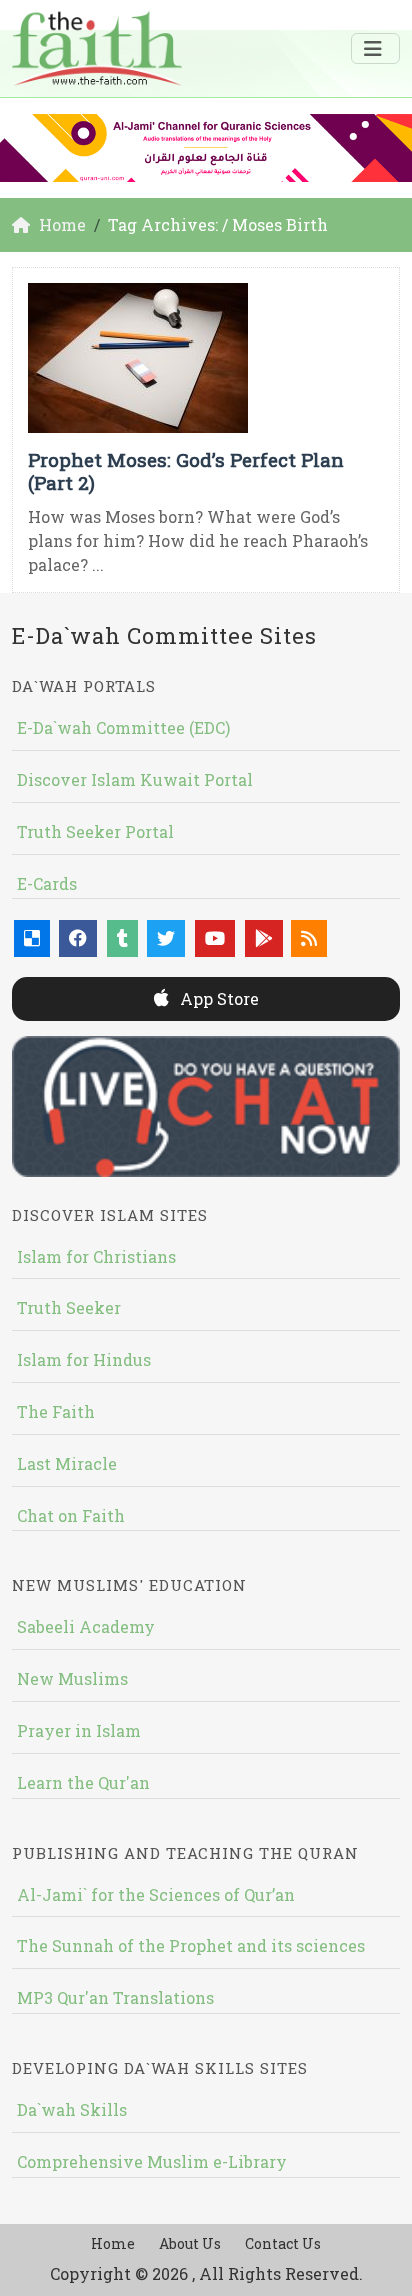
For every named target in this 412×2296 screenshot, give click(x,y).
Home (113, 2243)
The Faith (56, 1411)
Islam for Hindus (84, 1359)
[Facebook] (78, 938)
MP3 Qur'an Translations (115, 1997)
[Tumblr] (122, 938)
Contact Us (283, 2243)
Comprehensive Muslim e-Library (152, 2161)
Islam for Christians (96, 1256)
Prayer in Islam (79, 1730)
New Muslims (72, 1678)
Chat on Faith (71, 1515)
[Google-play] (264, 938)
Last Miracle (67, 1463)
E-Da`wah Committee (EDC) (123, 727)
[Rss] (309, 938)
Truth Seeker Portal (95, 831)
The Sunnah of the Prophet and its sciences (191, 1945)
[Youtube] (215, 938)
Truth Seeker (69, 1307)
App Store (217, 998)
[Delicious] (32, 938)
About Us (190, 2243)
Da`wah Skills (72, 2109)
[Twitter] (166, 938)
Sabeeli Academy (86, 1626)
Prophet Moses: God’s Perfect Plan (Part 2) (186, 471)
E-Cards (47, 883)
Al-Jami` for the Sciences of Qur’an (156, 1894)
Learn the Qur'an (83, 1782)
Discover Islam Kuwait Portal (135, 779)
